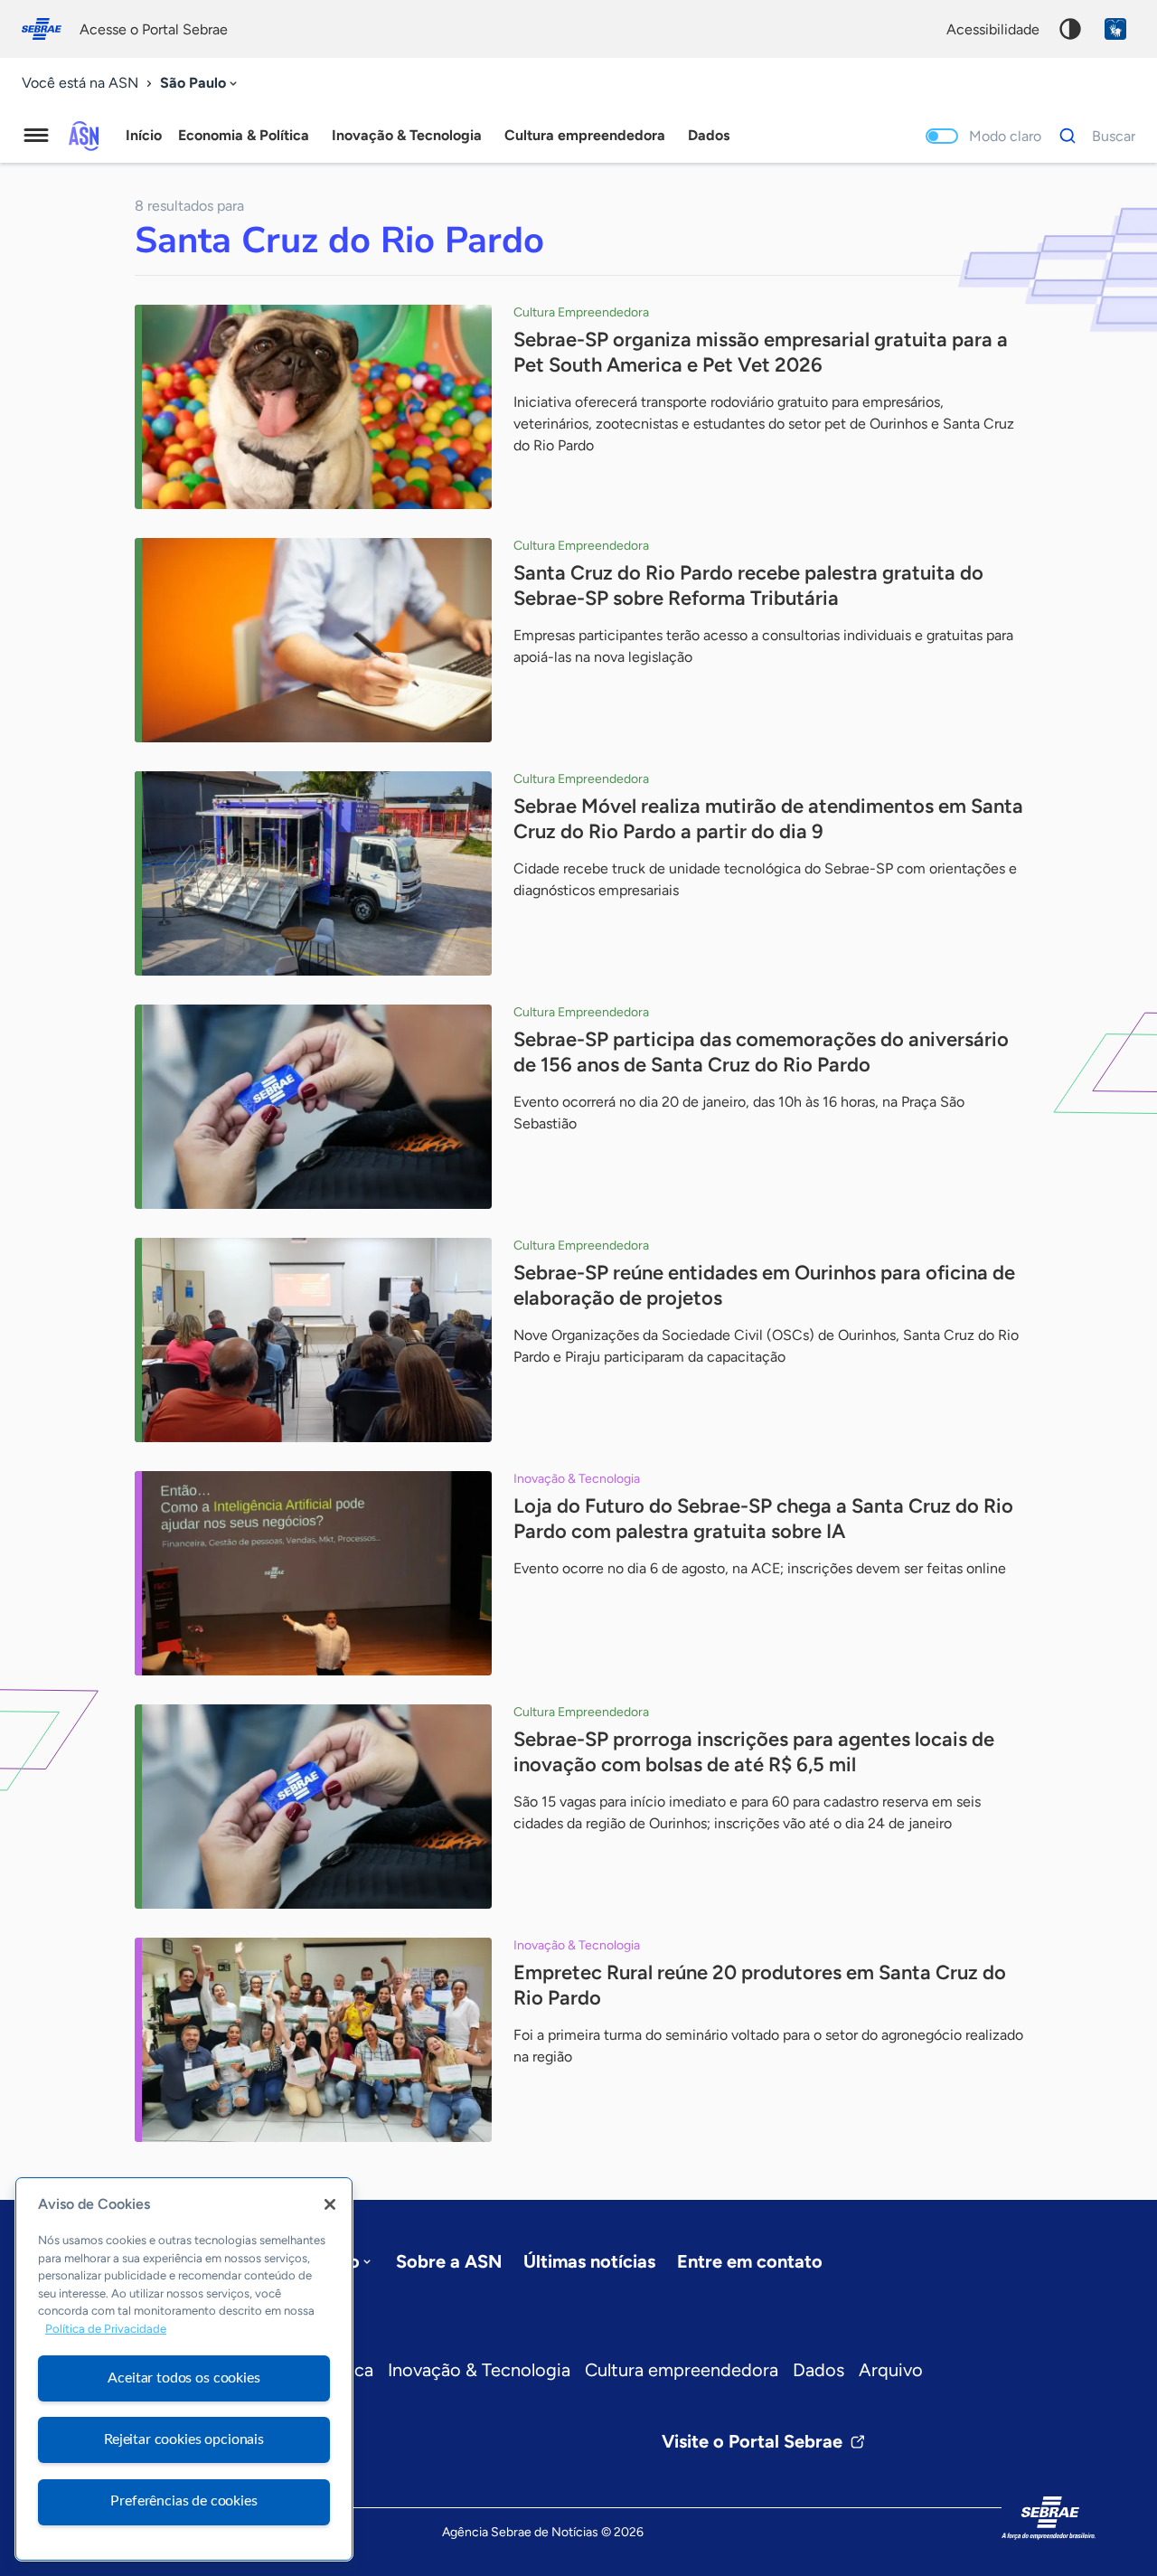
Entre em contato (750, 2261)
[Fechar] (330, 2204)
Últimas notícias (589, 2261)
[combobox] (200, 84)
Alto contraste (1070, 29)
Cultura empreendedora (682, 2370)
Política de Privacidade (106, 2330)
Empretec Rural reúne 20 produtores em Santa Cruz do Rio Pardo (760, 1985)
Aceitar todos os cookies (183, 2377)
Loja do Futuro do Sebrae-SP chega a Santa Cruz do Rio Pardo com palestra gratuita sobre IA (763, 1519)
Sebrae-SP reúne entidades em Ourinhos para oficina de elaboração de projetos (764, 1285)
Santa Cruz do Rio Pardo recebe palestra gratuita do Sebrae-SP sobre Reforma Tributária (748, 585)
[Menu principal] (36, 136)
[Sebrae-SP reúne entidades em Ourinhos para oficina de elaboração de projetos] (313, 1340)
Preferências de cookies (183, 2501)
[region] (184, 2369)
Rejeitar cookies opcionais (184, 2439)
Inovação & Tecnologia (479, 2370)
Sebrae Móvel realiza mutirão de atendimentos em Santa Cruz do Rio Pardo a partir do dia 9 (768, 819)
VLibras (1115, 29)
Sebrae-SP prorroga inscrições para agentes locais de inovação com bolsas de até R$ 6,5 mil (754, 1752)
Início (144, 135)
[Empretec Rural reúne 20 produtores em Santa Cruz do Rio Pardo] (313, 2040)
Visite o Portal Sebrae (752, 2441)
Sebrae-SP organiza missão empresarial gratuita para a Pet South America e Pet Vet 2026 (761, 352)
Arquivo (891, 2370)
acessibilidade (993, 29)
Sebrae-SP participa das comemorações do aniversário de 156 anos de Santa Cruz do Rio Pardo (761, 1052)
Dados (818, 2370)
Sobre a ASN (449, 2261)
